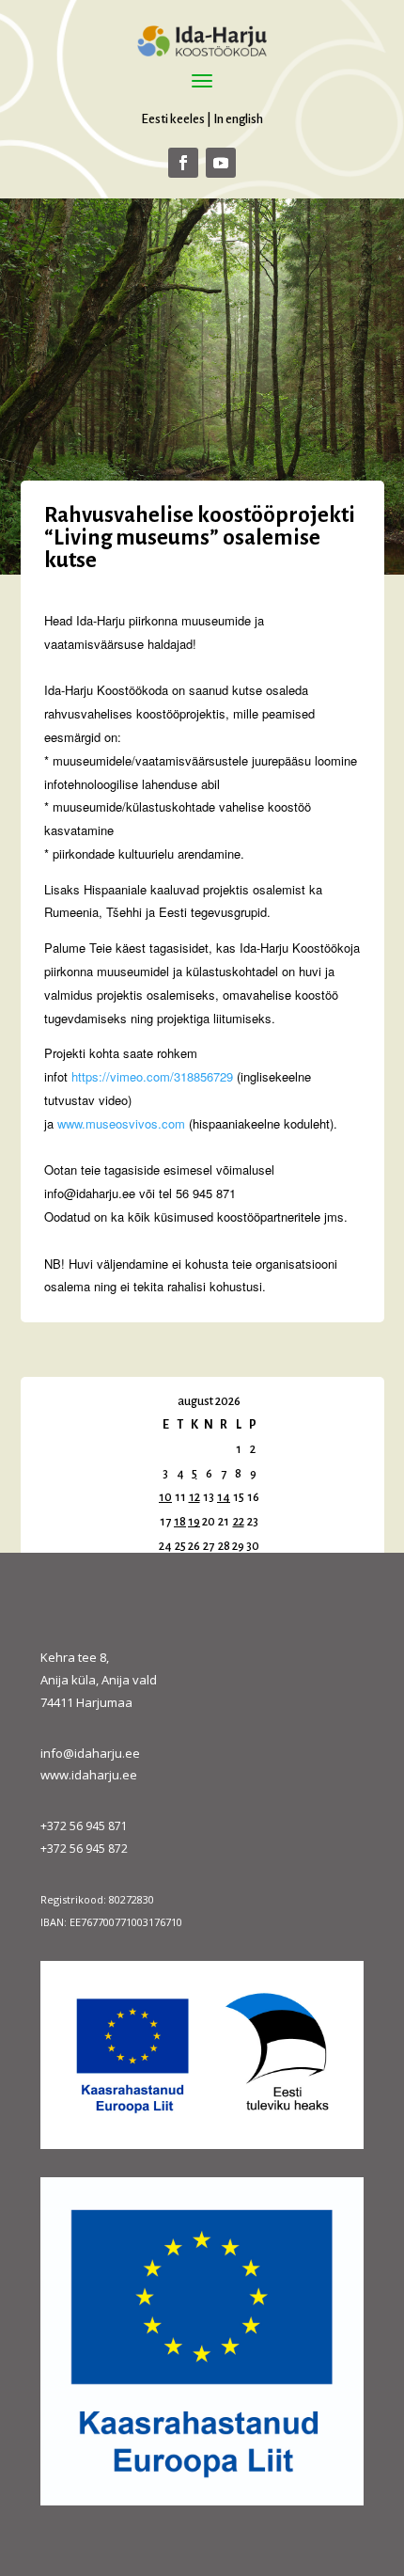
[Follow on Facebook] (183, 163)
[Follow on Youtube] (221, 163)
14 (224, 1497)
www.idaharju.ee (89, 1775)
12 (194, 1497)
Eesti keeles (173, 119)
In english (238, 119)
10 (165, 1497)
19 (194, 1522)
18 (180, 1522)
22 (239, 1522)
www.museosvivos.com (121, 1123)
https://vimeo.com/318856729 (152, 1076)
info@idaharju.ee (90, 1753)
